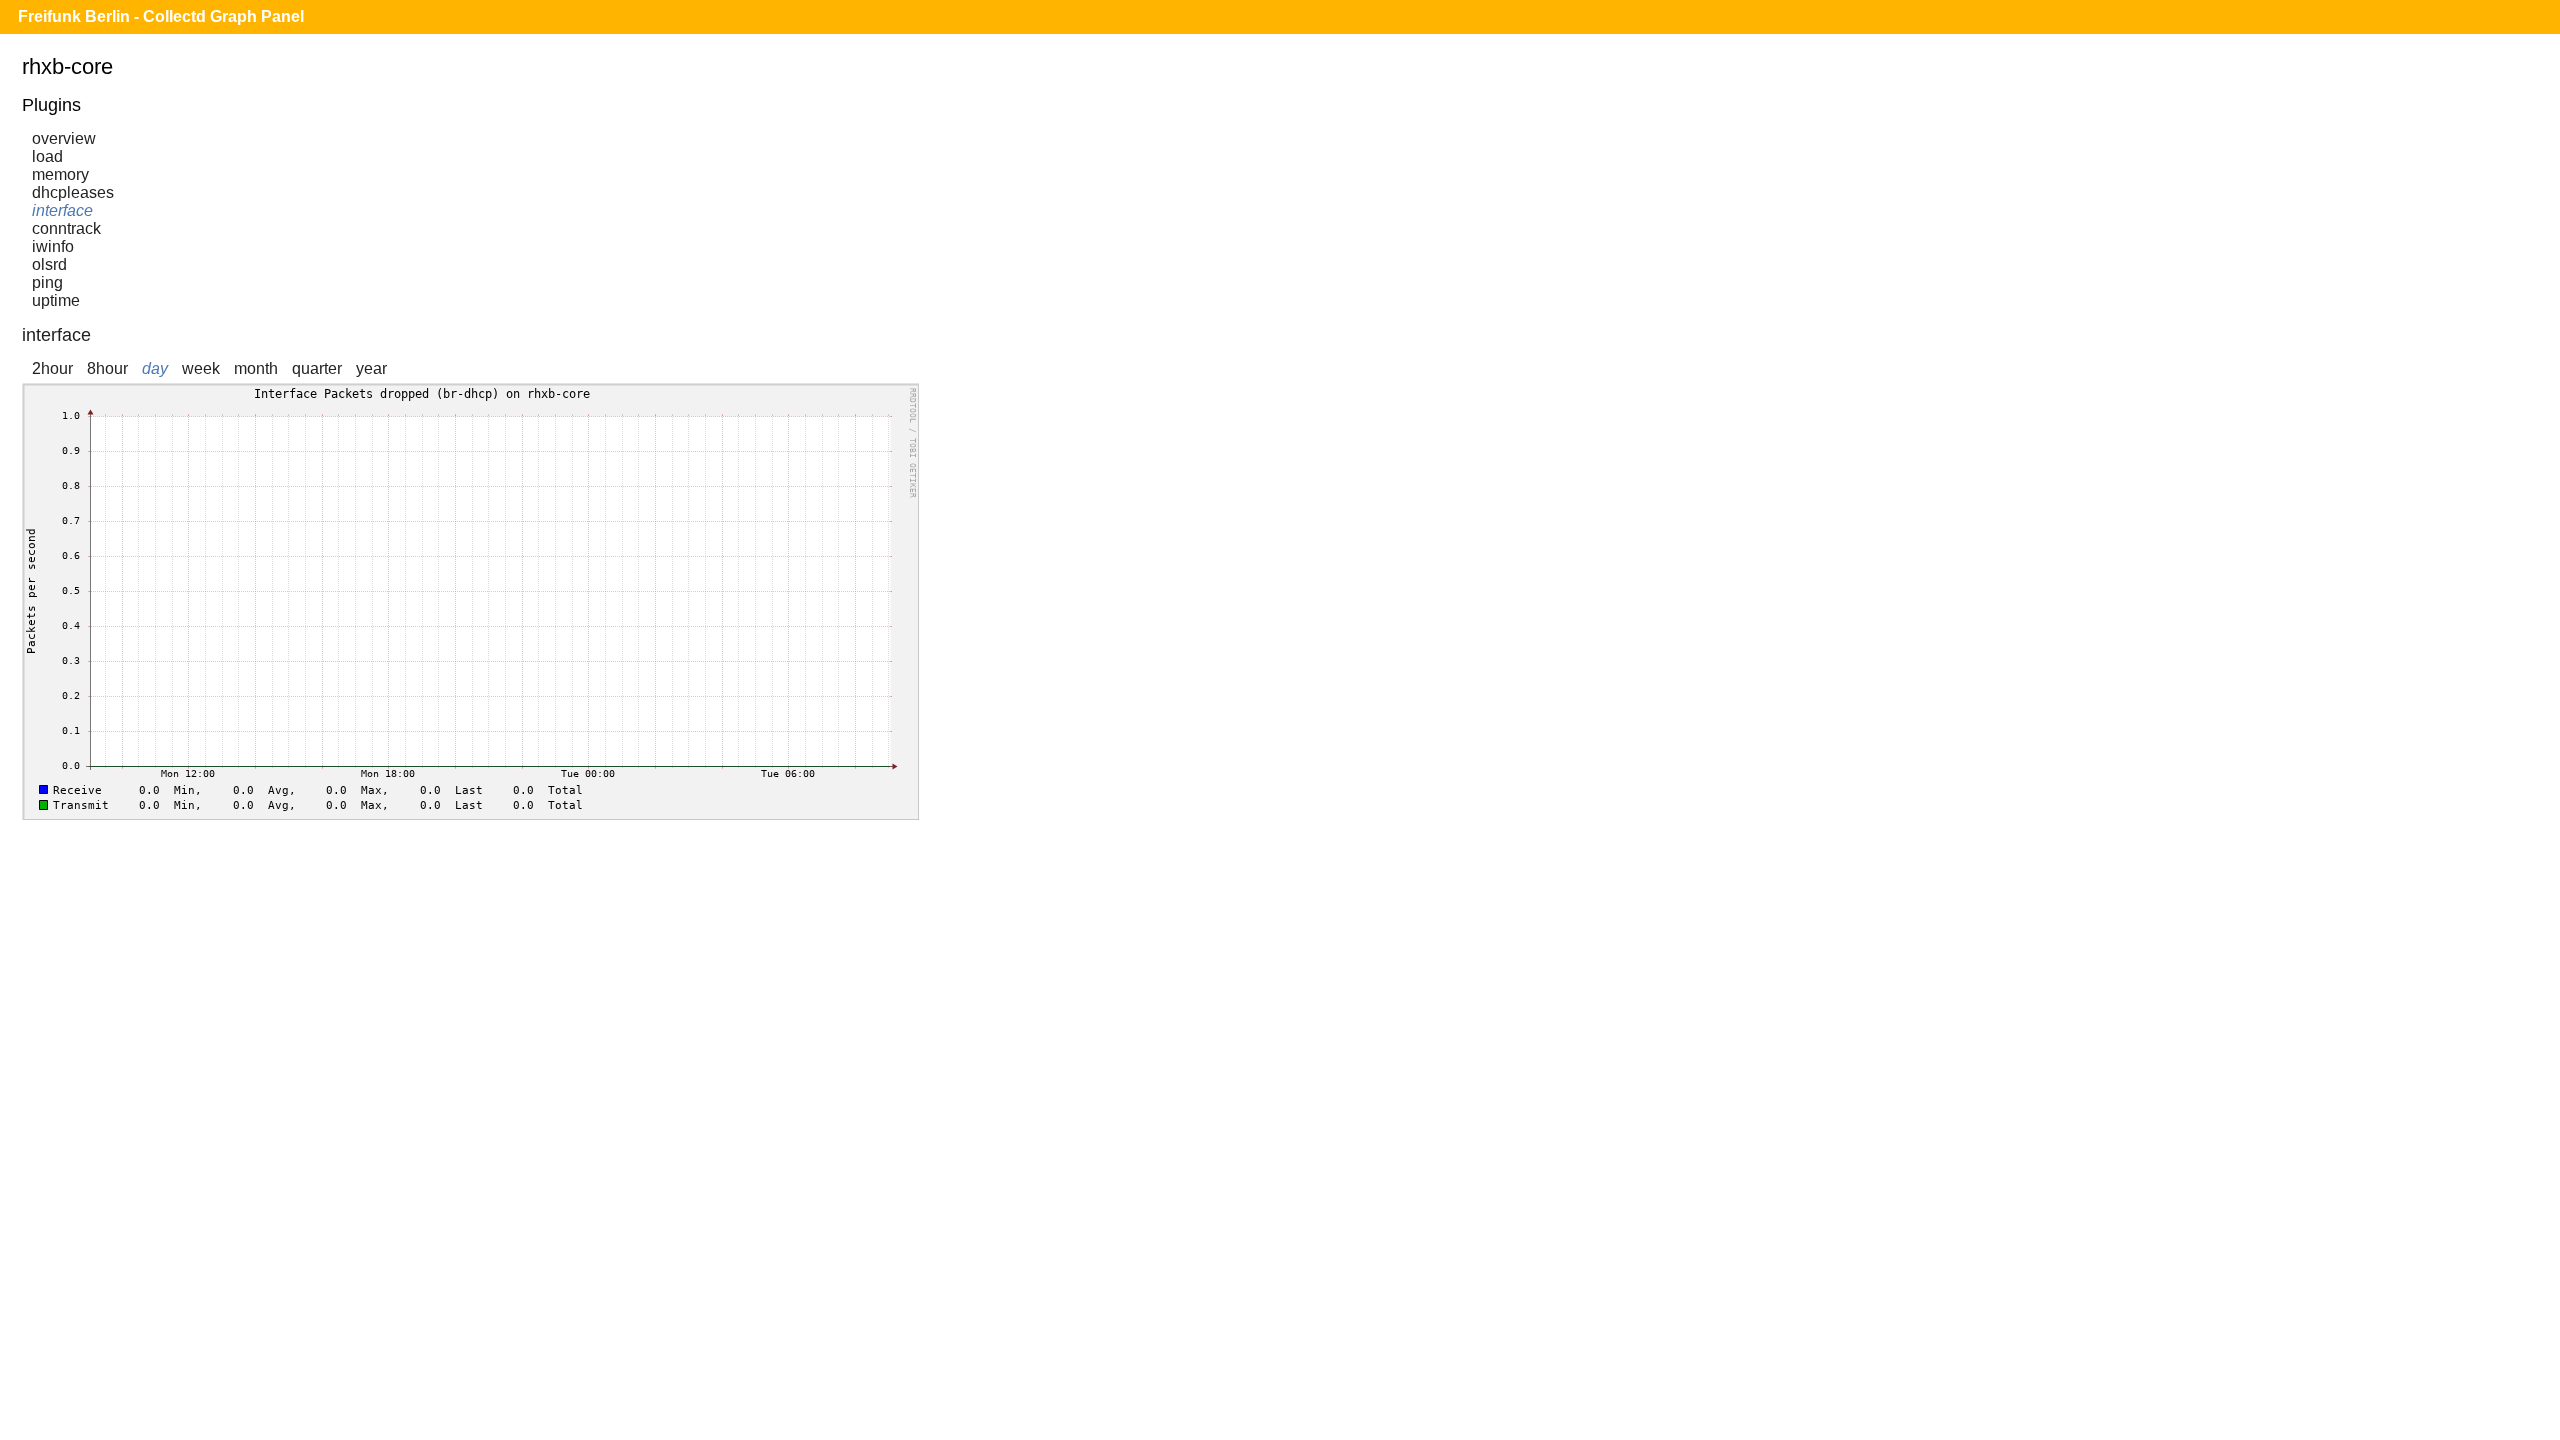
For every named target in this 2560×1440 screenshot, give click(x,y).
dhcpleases (73, 192)
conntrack (66, 228)
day (155, 368)
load (47, 156)
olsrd (49, 264)
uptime (56, 300)
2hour (52, 368)
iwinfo (53, 246)
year (371, 368)
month (256, 368)
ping (47, 282)
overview (64, 138)
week (201, 368)
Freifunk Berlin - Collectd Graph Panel (161, 16)
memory (60, 174)
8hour (107, 368)
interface (62, 210)
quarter (317, 368)
